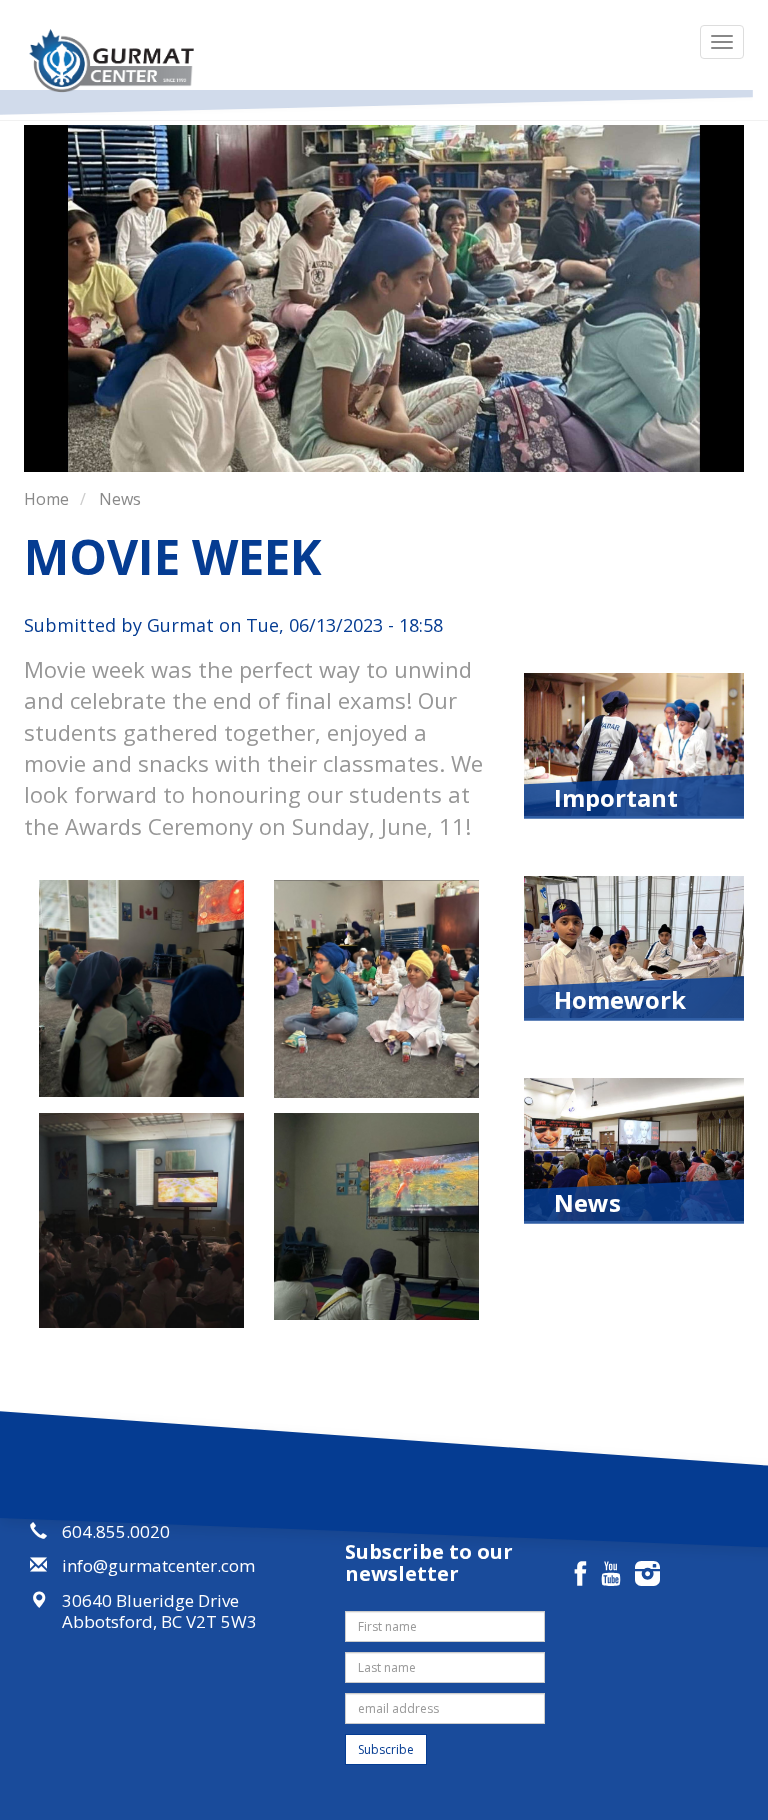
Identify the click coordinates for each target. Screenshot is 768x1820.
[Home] (119, 60)
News (120, 499)
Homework (620, 998)
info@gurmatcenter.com (158, 1565)
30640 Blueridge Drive (150, 1600)
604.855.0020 (116, 1531)
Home (46, 499)
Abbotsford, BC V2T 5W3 (159, 1621)
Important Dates (616, 796)
